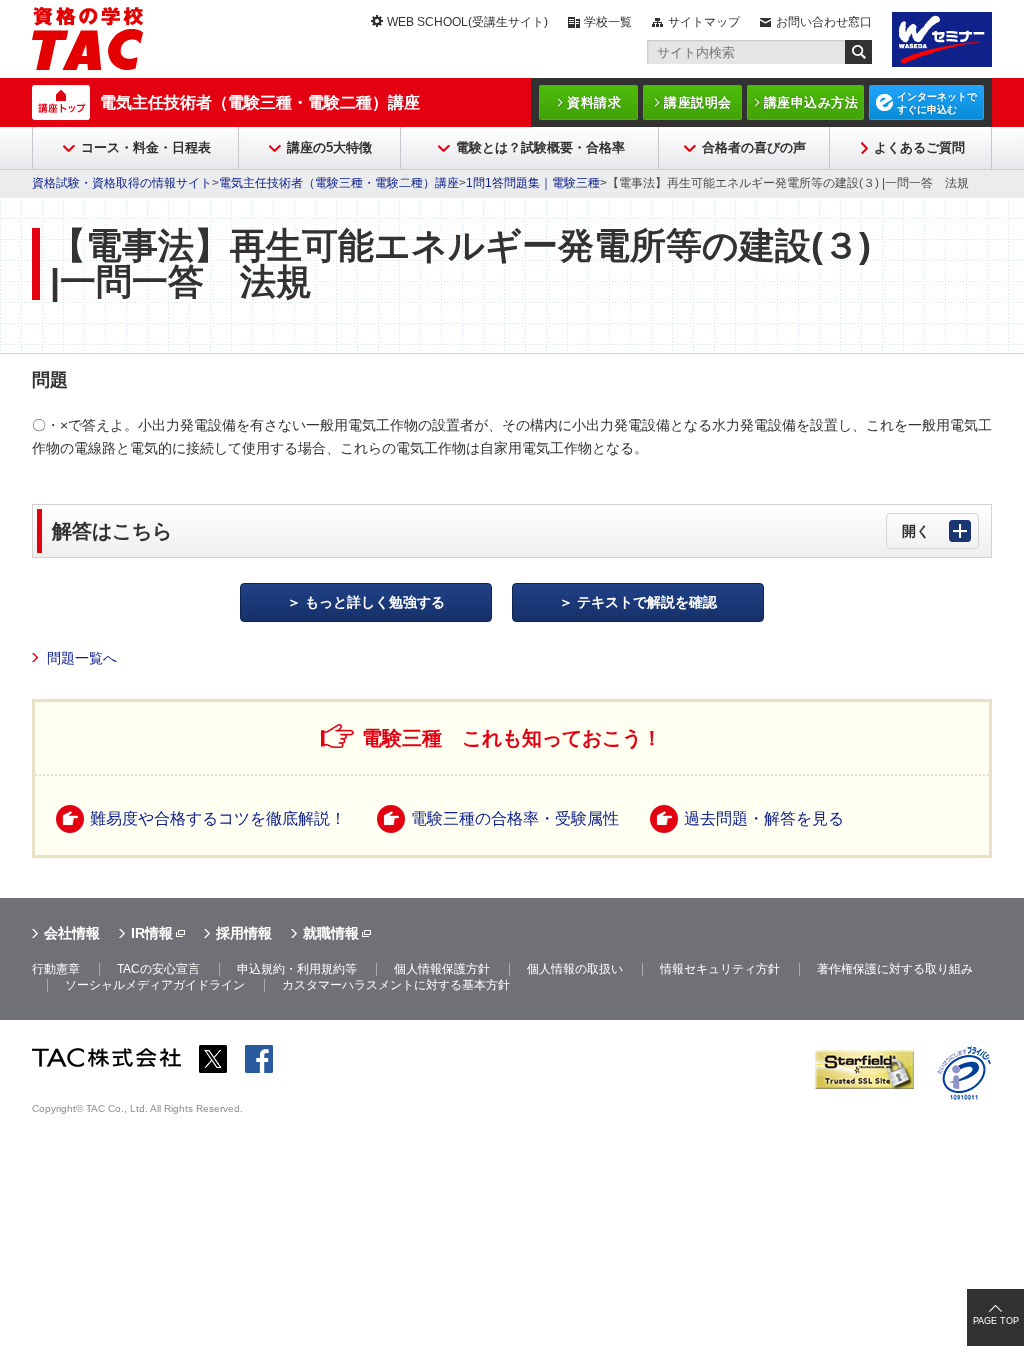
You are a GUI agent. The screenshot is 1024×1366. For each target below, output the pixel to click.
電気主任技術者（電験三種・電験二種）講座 (260, 102)
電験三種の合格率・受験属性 (515, 818)
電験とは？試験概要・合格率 (540, 147)
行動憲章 (56, 969)
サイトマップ (704, 22)
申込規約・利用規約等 (297, 969)
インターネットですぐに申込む (937, 103)
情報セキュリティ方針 (720, 969)
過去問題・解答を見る (764, 818)
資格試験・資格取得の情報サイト (122, 183)
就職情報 (331, 933)
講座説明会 (698, 102)
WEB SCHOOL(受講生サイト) (467, 22)
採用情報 (244, 933)
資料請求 (594, 102)
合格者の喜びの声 (754, 147)
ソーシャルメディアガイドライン (155, 985)
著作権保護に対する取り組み (895, 969)
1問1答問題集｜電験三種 (533, 183)
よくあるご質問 (919, 147)
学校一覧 (608, 22)
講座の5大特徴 (329, 147)
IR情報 (152, 933)
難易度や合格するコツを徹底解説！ (218, 818)
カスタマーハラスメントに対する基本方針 (396, 985)
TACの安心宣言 (158, 969)
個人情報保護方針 (442, 969)
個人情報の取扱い (575, 969)
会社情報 (72, 933)
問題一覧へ (82, 658)
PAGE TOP (996, 1321)
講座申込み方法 (811, 102)
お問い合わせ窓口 (824, 22)
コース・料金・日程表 (146, 147)
